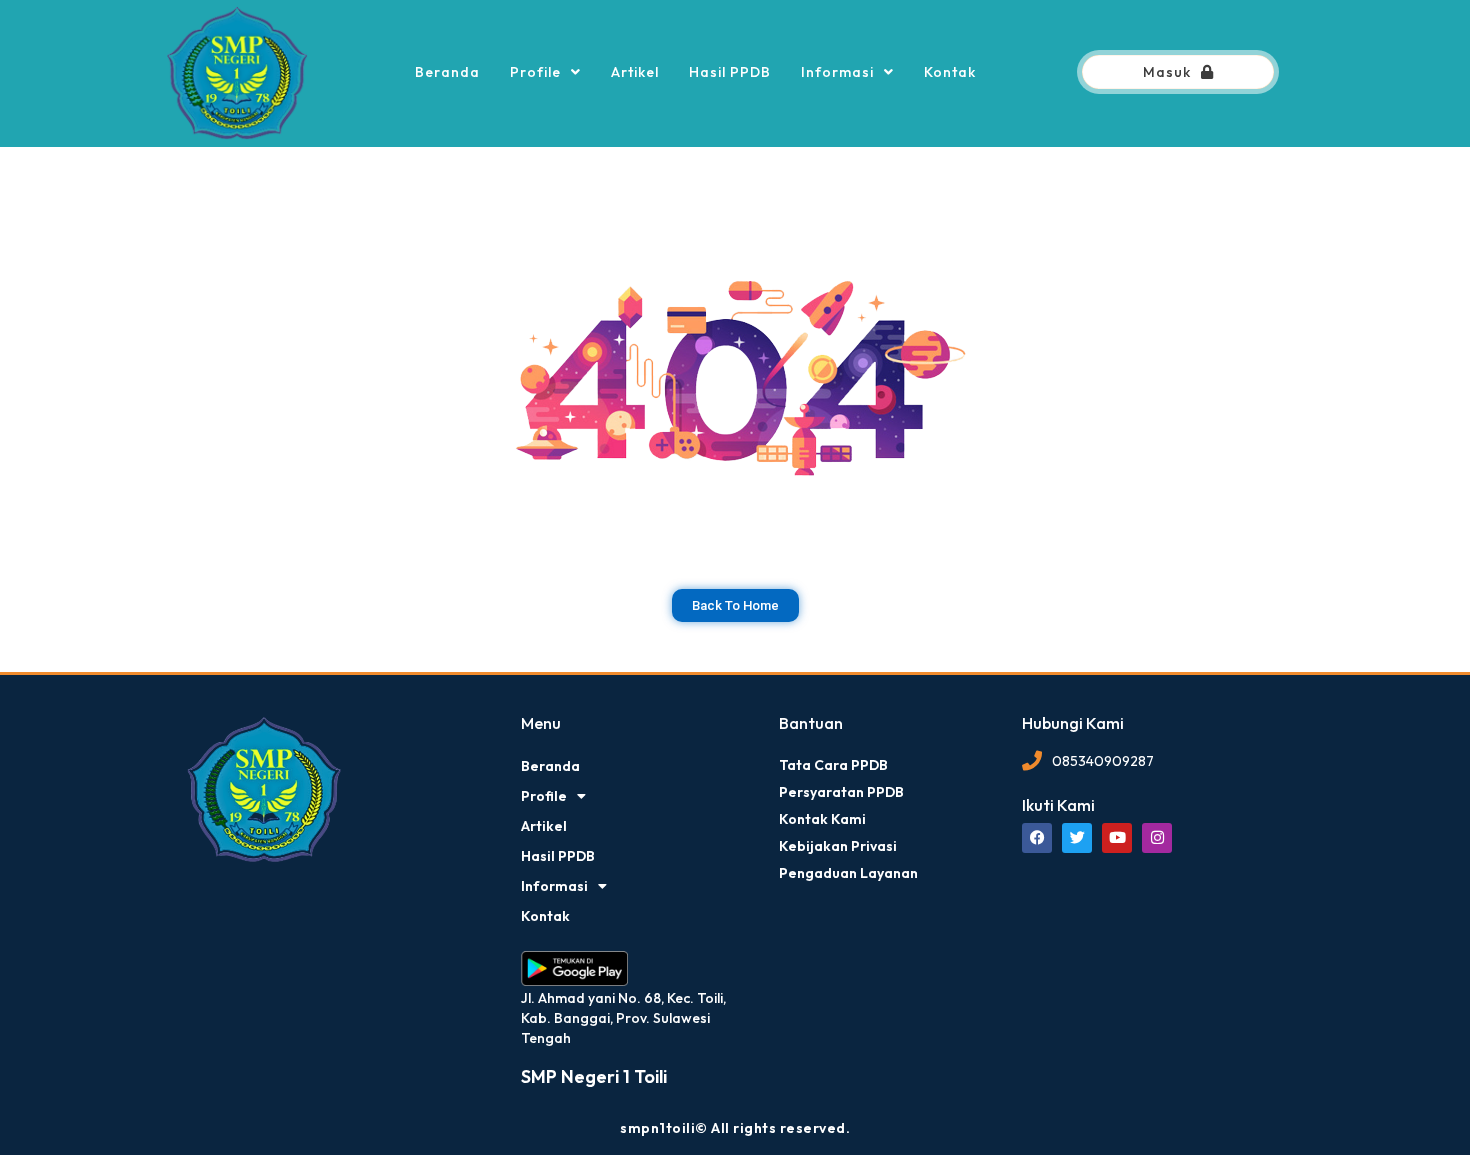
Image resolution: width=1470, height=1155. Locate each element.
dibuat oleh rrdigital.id (192, 686)
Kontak (950, 72)
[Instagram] (1157, 838)
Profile (535, 72)
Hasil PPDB (730, 72)
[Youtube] (1117, 838)
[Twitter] (1077, 838)
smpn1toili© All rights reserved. (735, 1128)
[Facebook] (1037, 838)
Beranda (447, 72)
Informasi (837, 72)
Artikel (635, 72)
